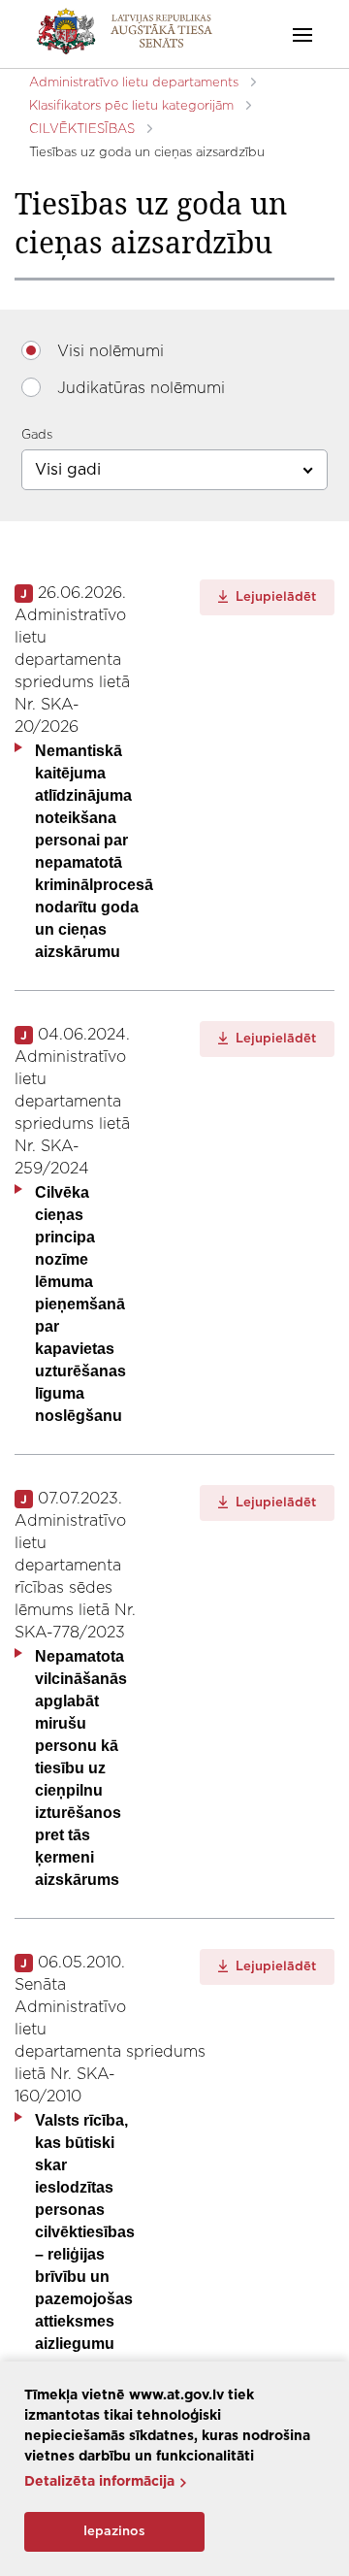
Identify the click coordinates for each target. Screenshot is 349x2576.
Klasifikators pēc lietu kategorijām (131, 106)
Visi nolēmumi (111, 351)
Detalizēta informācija (99, 2482)
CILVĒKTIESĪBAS (82, 130)
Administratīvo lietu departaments (134, 83)
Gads (37, 435)
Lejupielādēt (274, 597)
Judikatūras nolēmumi (141, 388)
